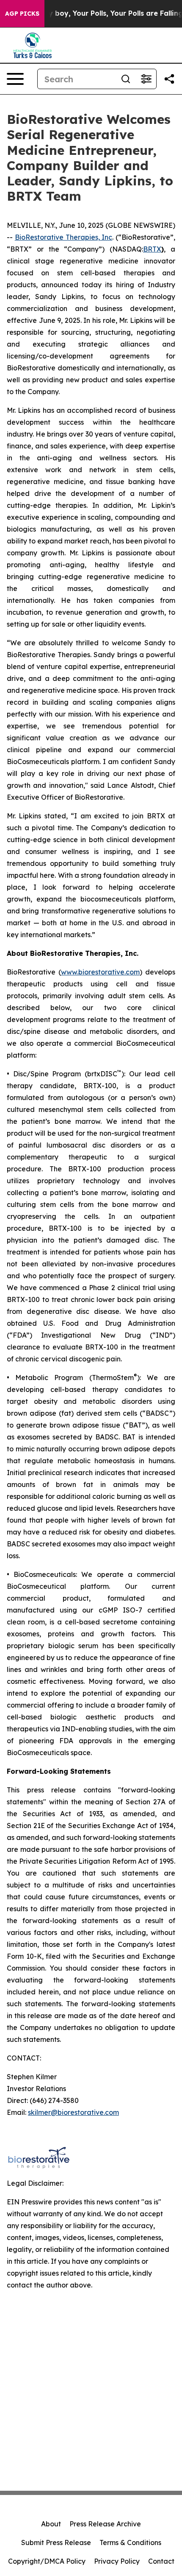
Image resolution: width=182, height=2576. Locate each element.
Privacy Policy (117, 2561)
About (51, 2524)
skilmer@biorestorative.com (73, 2112)
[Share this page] (169, 79)
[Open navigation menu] (15, 79)
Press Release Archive (105, 2524)
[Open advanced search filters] (146, 79)
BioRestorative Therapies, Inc (64, 237)
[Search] (126, 79)
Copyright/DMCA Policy (47, 2561)
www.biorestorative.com (100, 972)
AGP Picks (22, 14)
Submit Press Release (56, 2542)
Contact (161, 2561)
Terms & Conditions (130, 2542)
